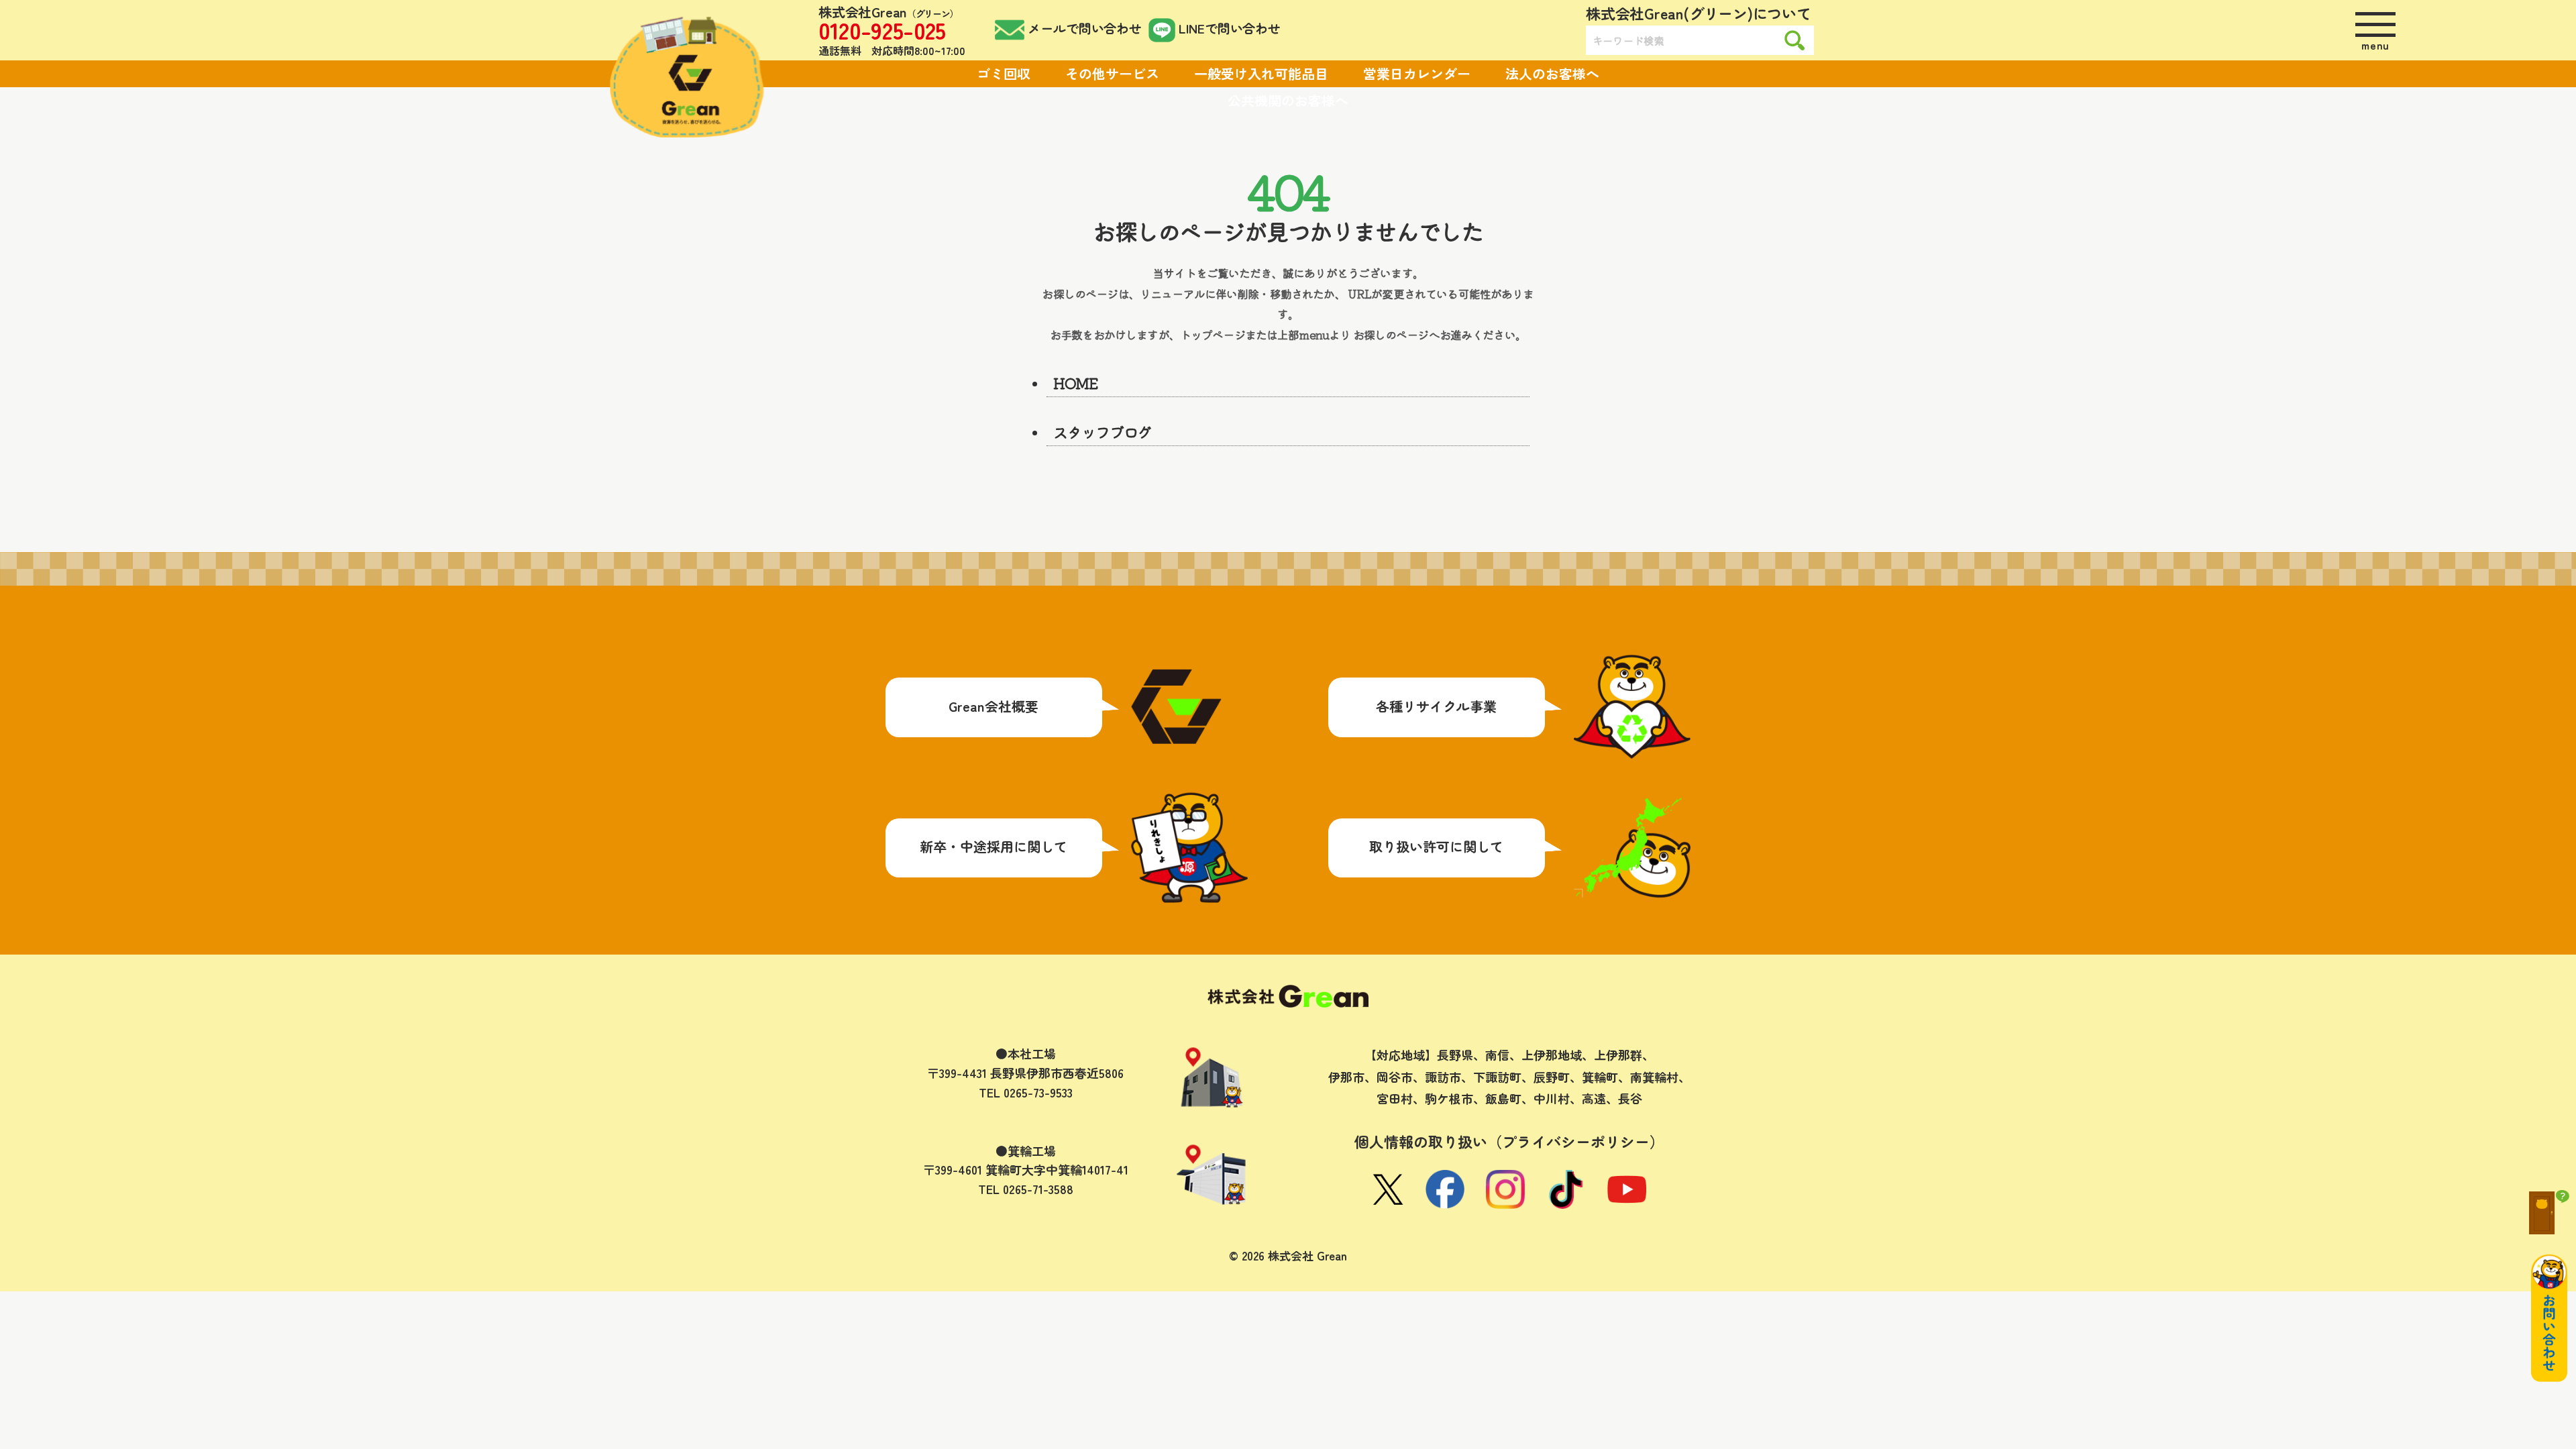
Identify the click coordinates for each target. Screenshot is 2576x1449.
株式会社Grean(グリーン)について (1699, 13)
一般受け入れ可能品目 (1261, 73)
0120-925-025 (882, 30)
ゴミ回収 (1004, 73)
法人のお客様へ (1552, 73)
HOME (1076, 382)
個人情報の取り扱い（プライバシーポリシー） (1509, 1141)
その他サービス (1112, 73)
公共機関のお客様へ (1288, 100)
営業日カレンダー (1417, 73)
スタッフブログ (1102, 431)
